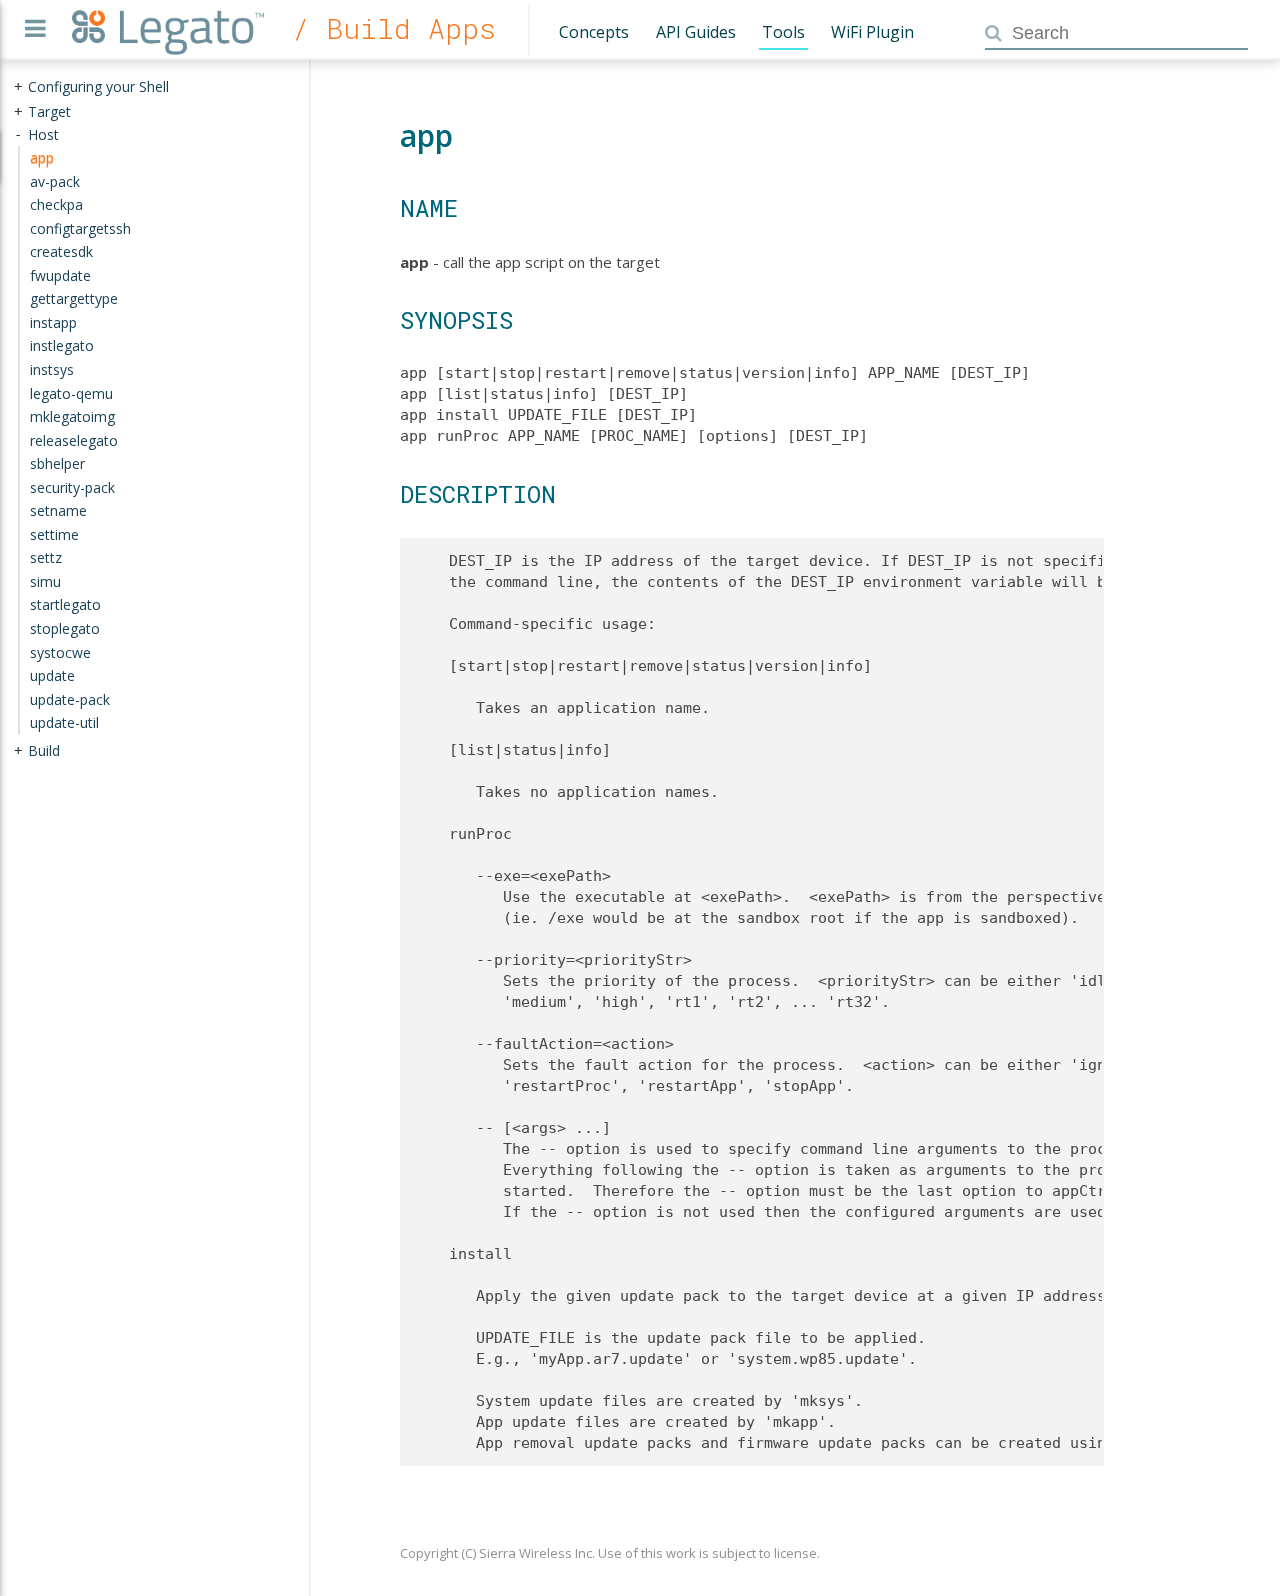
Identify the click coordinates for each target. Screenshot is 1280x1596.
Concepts (594, 32)
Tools (783, 32)
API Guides (696, 32)
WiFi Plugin (872, 32)
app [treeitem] (42, 157)
